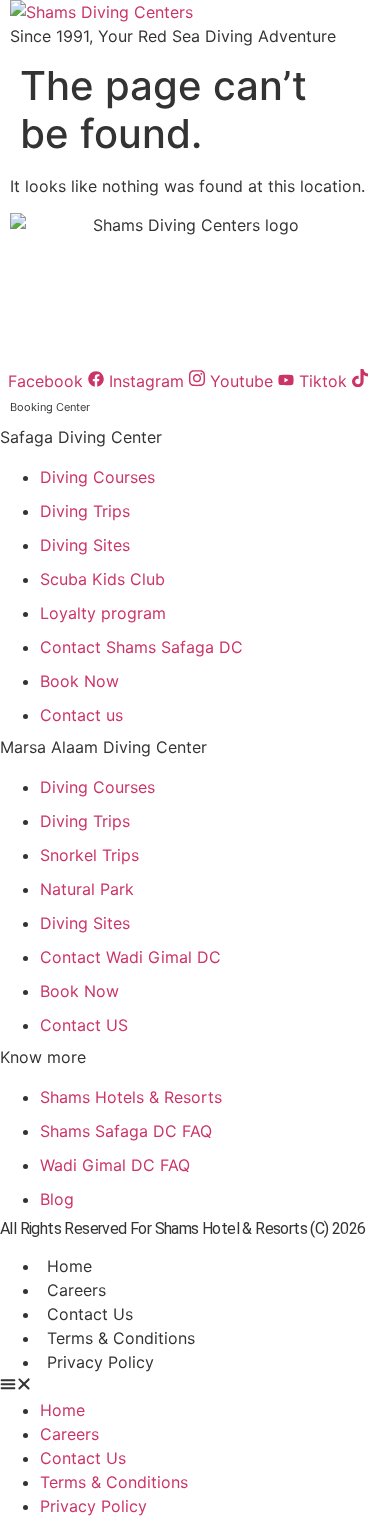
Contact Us (90, 1314)
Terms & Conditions (121, 1338)
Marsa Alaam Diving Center (103, 747)
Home (69, 1266)
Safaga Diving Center (81, 437)
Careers (76, 1290)
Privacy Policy (100, 1362)
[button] (187, 1386)
